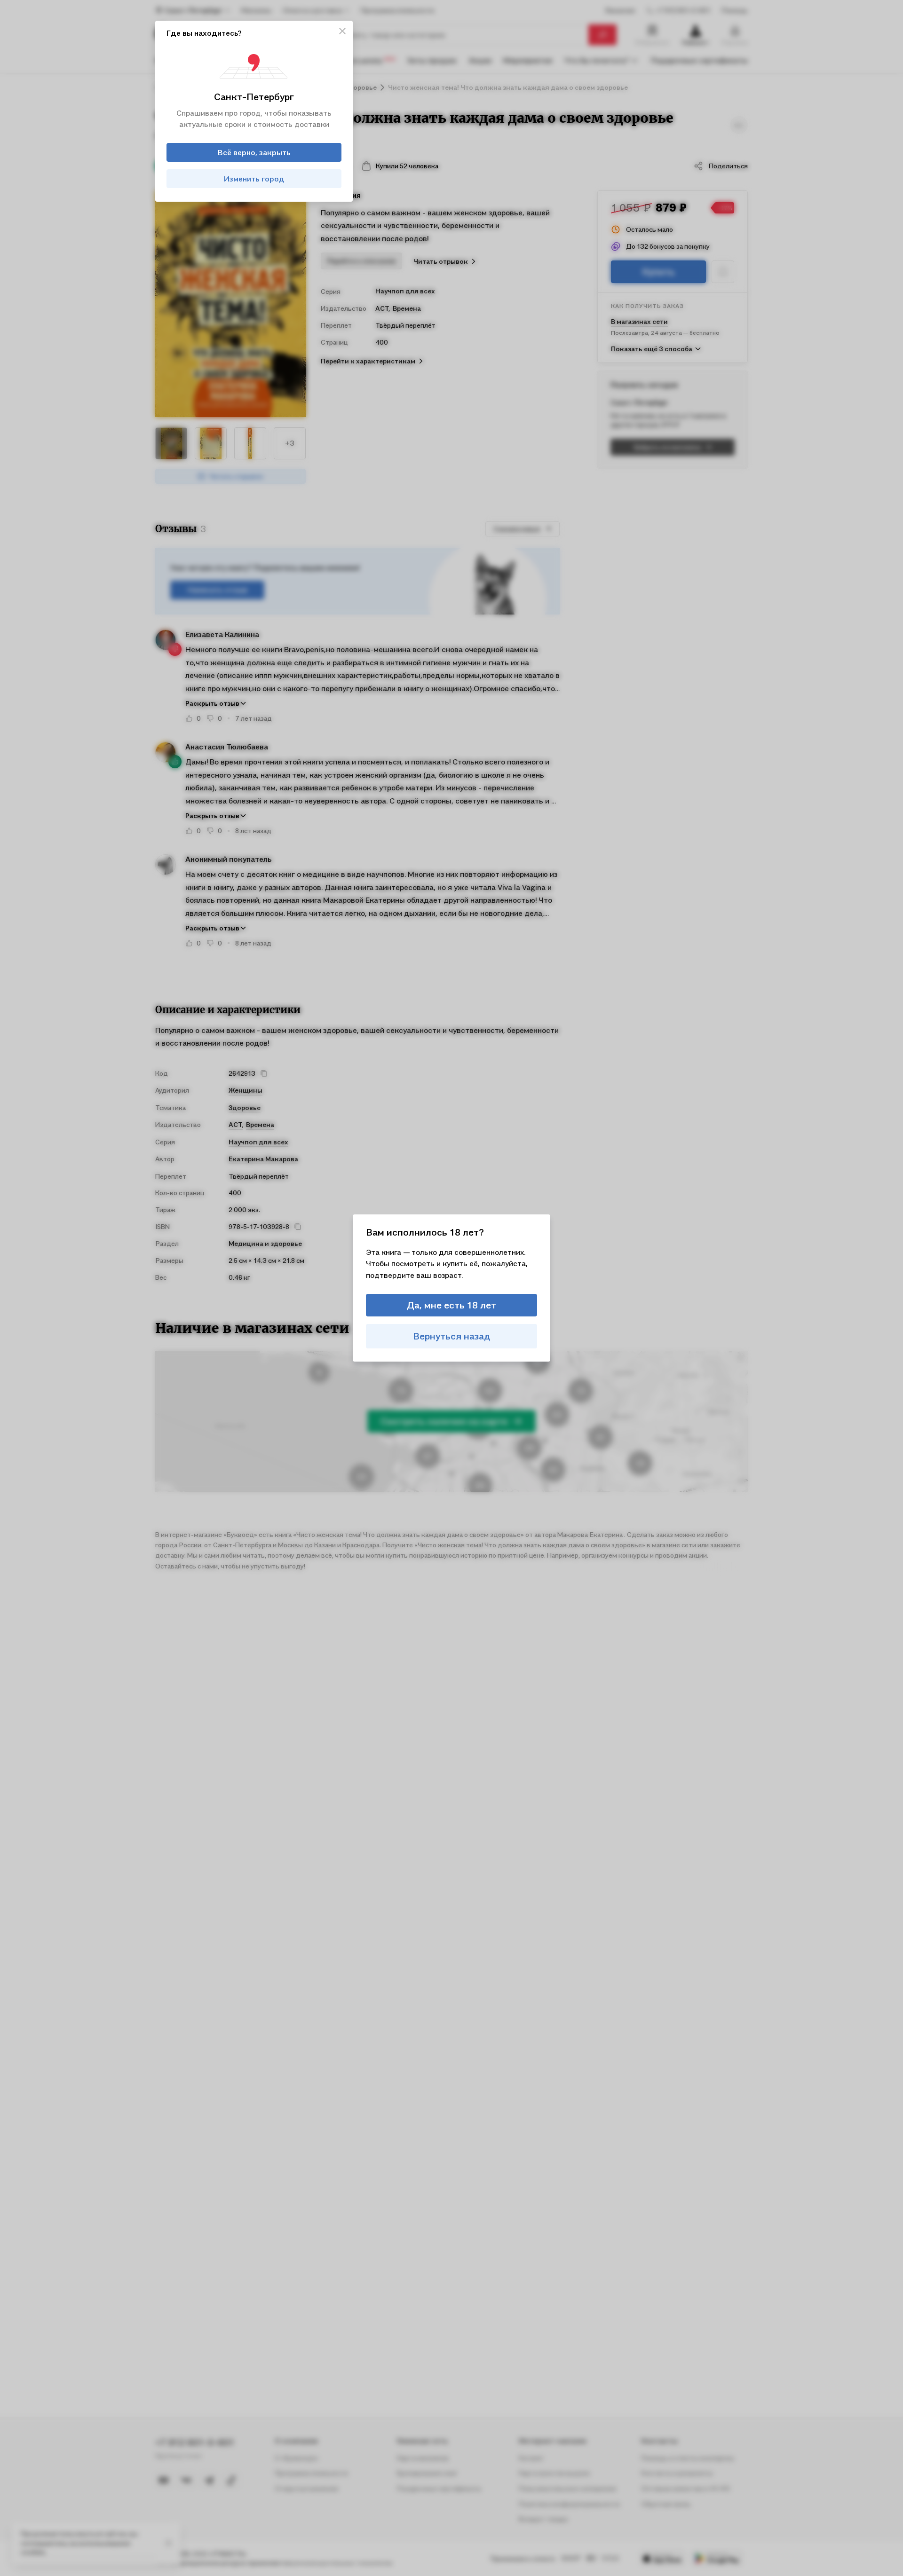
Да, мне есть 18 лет (451, 1305)
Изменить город (254, 179)
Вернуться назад (452, 1336)
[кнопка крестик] (342, 31)
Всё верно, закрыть (254, 152)
